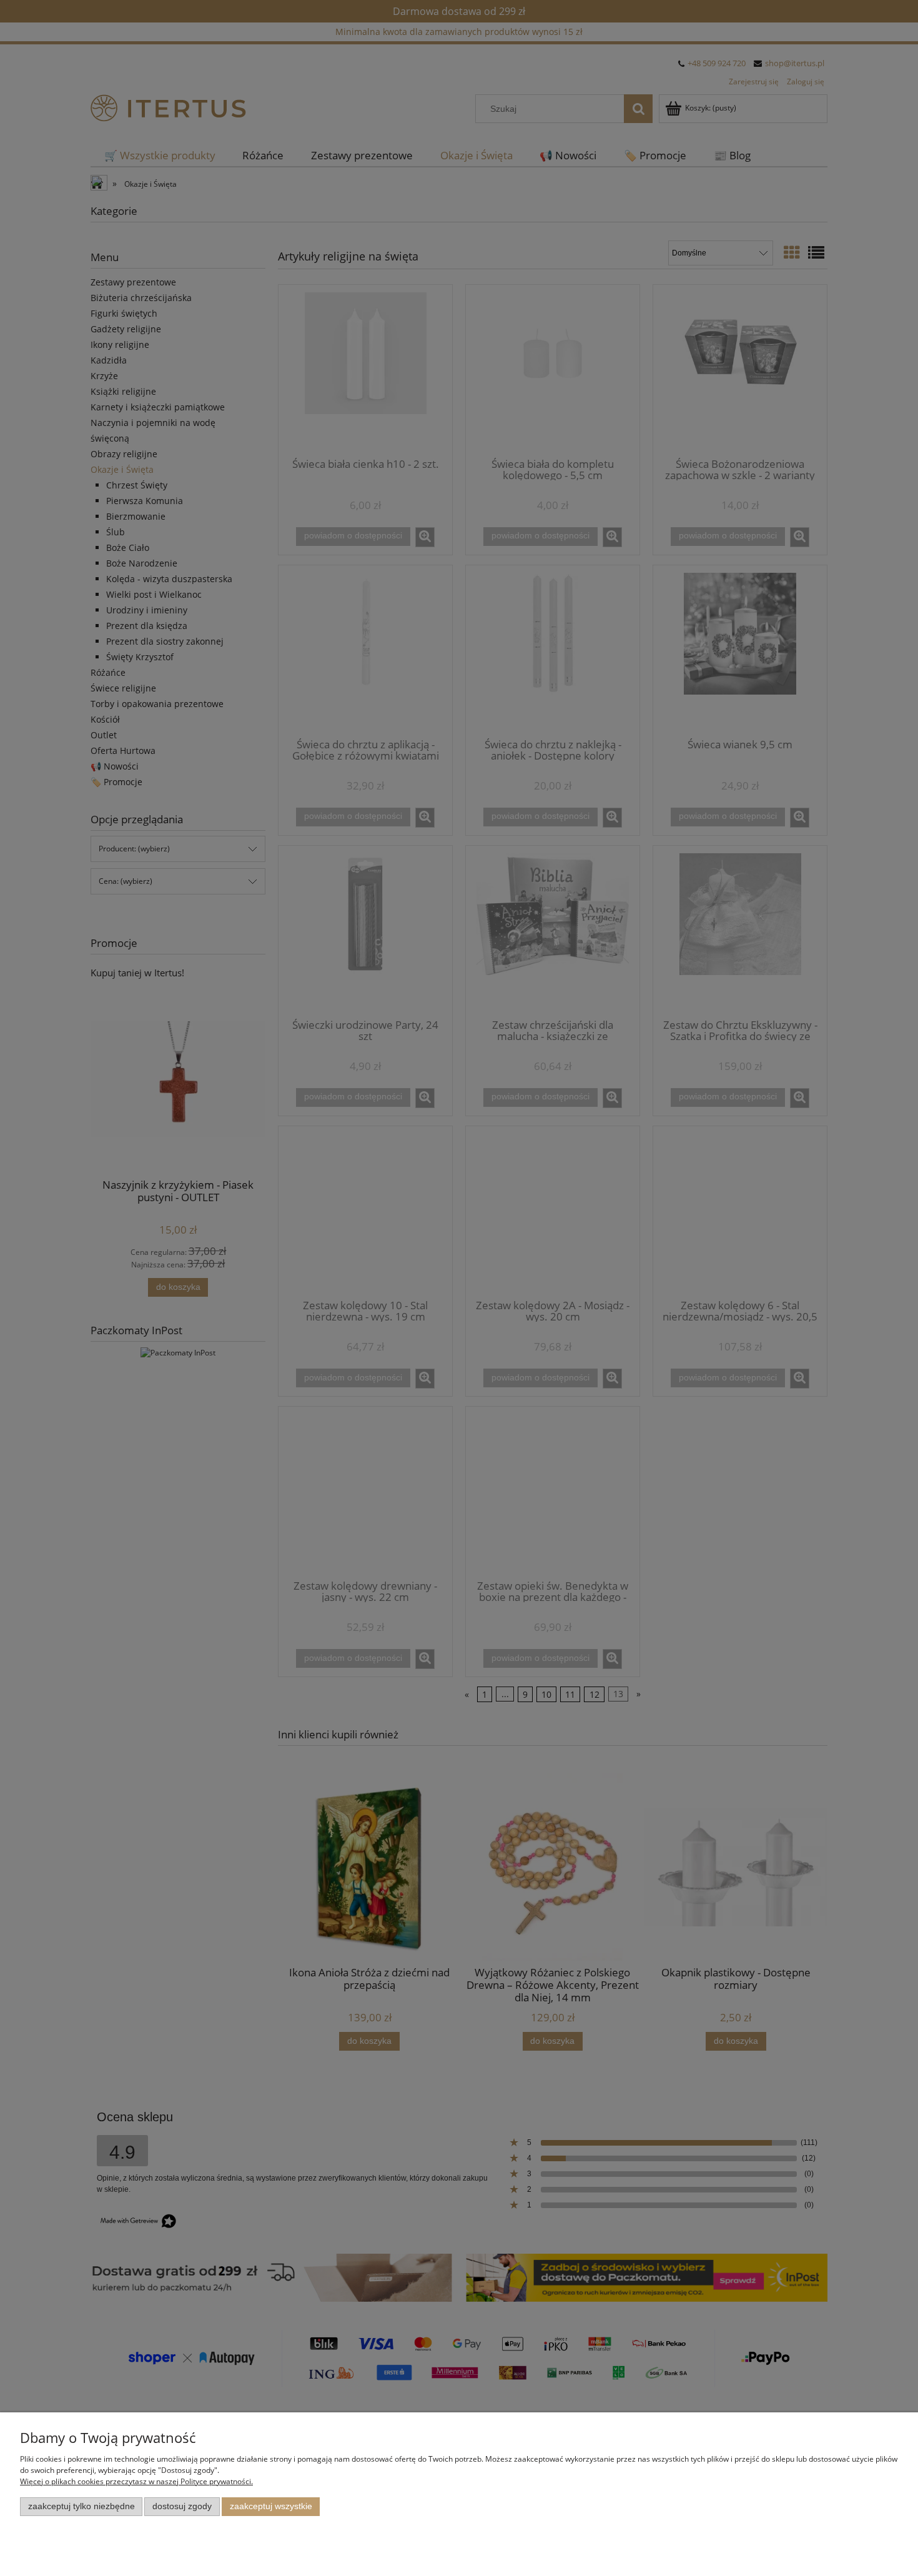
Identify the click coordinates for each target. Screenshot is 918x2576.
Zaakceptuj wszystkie (271, 2506)
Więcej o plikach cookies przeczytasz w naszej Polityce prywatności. (136, 2481)
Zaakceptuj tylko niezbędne (81, 2506)
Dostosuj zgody (182, 2506)
